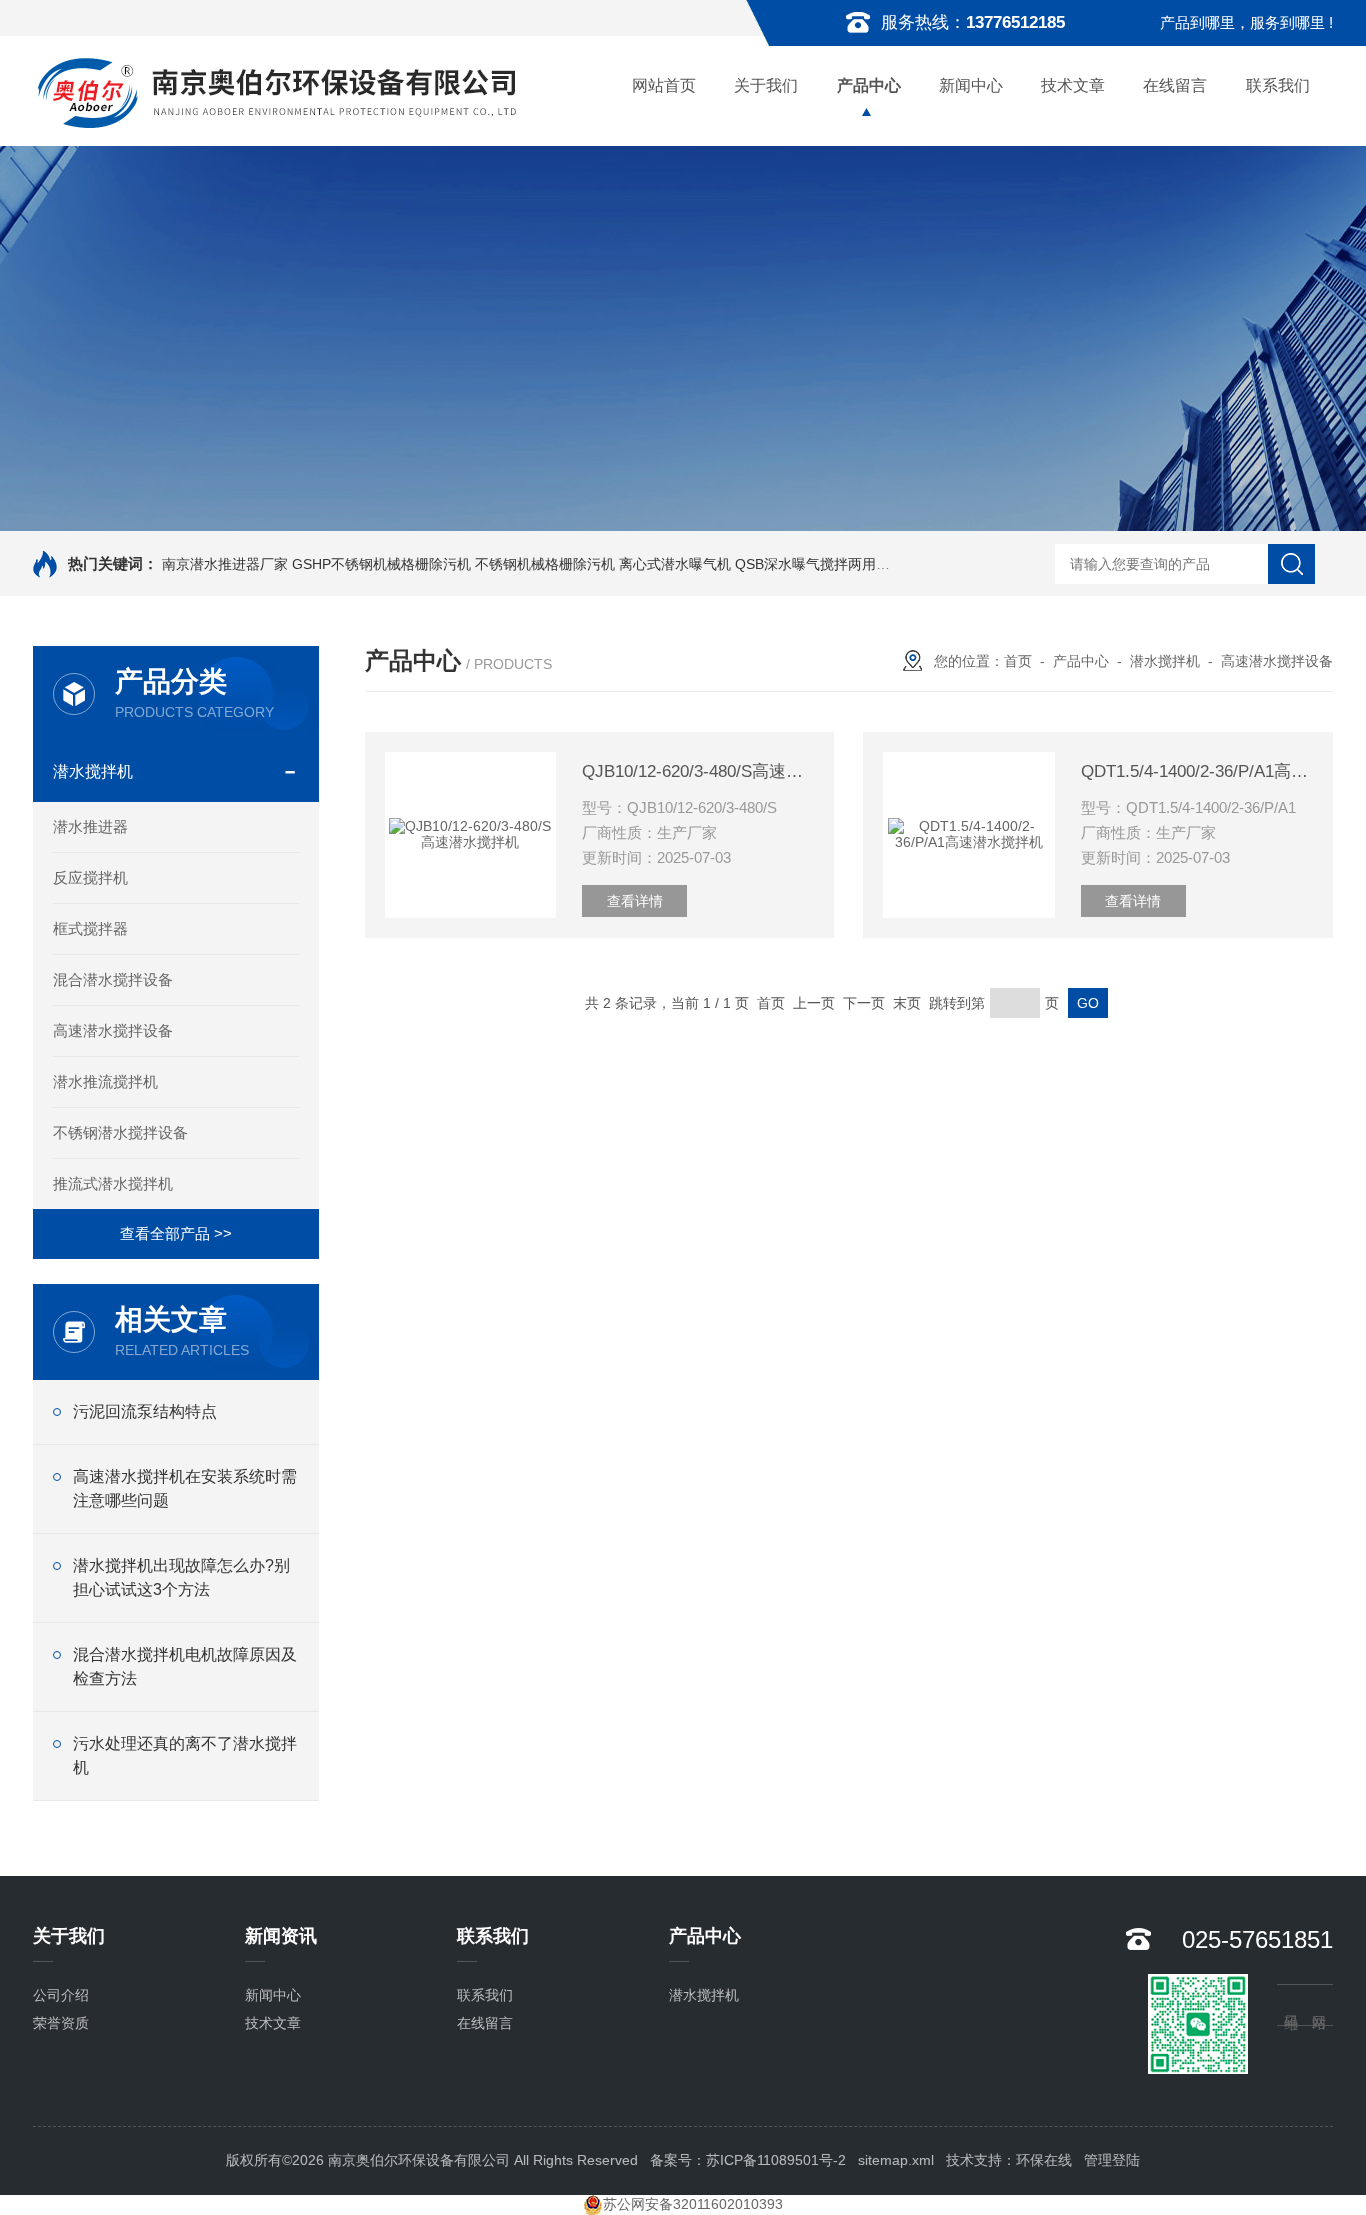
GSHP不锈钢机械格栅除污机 (381, 564)
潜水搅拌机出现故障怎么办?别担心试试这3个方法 (181, 1577)
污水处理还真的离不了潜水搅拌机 (185, 1755)
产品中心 (869, 85)
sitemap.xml (896, 2160)
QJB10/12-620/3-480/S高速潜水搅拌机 (698, 771)
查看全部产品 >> (176, 1233)
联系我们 (1278, 85)
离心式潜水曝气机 (675, 564)
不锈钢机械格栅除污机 (545, 564)
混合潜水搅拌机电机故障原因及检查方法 (185, 1666)
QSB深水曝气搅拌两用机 (812, 564)
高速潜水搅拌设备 (113, 1030)
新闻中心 (971, 85)
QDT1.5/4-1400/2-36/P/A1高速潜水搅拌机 (1197, 771)
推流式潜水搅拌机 (113, 1183)
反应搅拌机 (90, 877)
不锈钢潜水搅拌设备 (120, 1132)
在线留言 (1175, 85)
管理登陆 (1112, 2160)
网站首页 (664, 85)
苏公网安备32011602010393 (693, 2204)
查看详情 (635, 901)
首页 (1018, 661)
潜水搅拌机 (93, 771)
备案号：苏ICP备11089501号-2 (748, 2160)
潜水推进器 (90, 826)
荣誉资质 (61, 2023)
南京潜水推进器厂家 (225, 564)
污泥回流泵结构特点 (145, 1411)
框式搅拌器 (90, 928)
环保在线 (1044, 2160)
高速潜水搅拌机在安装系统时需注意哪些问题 (185, 1488)
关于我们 (766, 85)
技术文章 (1073, 85)
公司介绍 (61, 1995)
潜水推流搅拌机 (105, 1081)
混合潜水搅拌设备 (113, 979)
